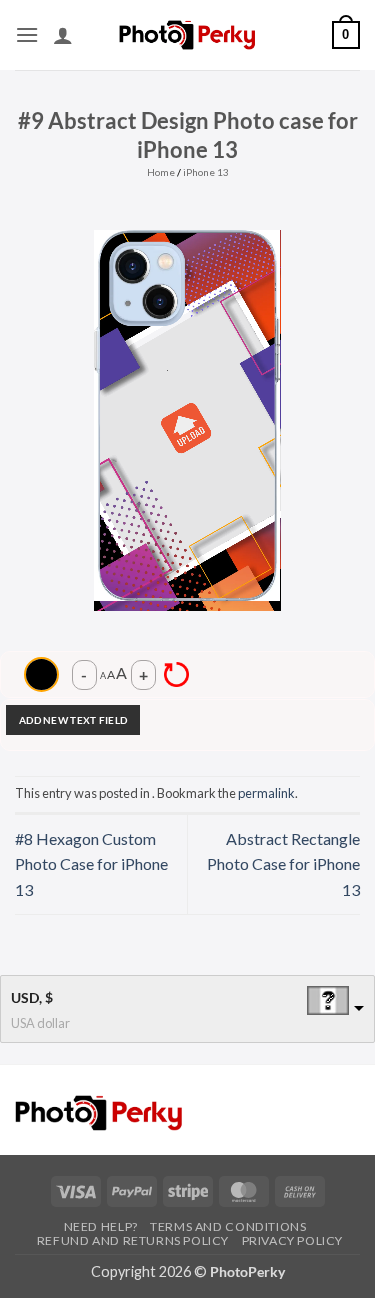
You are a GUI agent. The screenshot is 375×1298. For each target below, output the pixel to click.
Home (161, 172)
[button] (27, 34)
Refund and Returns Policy (133, 1240)
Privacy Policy (293, 1240)
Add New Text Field (73, 720)
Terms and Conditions (228, 1226)
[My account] (63, 35)
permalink (266, 793)
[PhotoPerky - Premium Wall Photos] (187, 34)
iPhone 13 (206, 172)
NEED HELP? (101, 1226)
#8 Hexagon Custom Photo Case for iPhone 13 (91, 864)
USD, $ (32, 997)
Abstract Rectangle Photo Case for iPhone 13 (283, 864)
